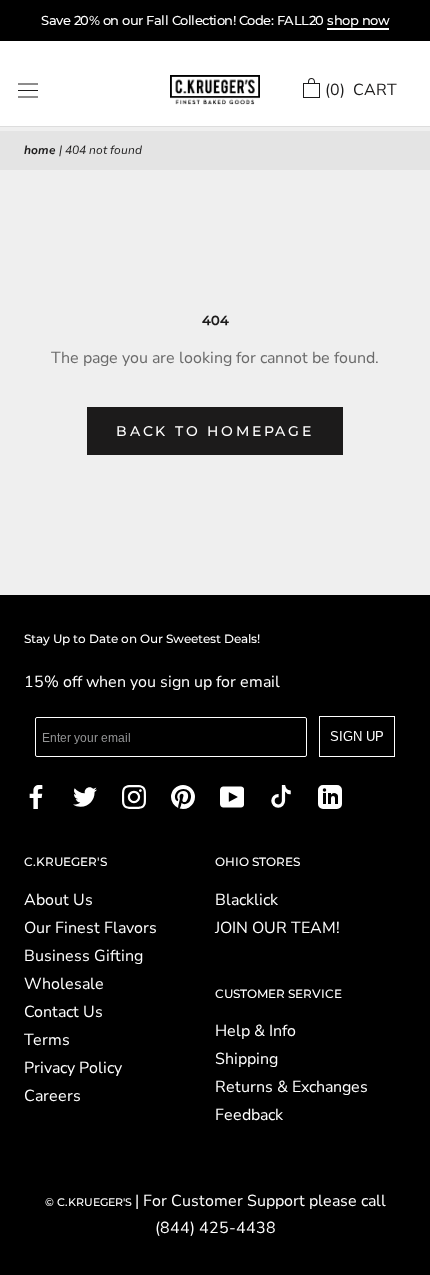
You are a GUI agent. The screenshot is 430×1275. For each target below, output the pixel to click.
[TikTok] (281, 796)
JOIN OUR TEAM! (277, 928)
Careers (52, 1096)
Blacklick (246, 900)
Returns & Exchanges (291, 1087)
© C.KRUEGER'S (90, 1202)
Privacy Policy (73, 1068)
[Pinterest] (183, 796)
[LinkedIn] (330, 796)
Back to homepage (215, 431)
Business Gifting (83, 956)
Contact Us (63, 1012)
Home (40, 150)
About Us (58, 900)
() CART (361, 90)
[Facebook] (36, 796)
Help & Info (255, 1031)
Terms (47, 1040)
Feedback (249, 1115)
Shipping (246, 1059)
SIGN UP (357, 736)
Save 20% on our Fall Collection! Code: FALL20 (215, 20)
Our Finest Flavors (90, 928)
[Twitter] (85, 796)
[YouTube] (232, 796)
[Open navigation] (28, 90)
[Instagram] (134, 796)
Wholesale (64, 984)
